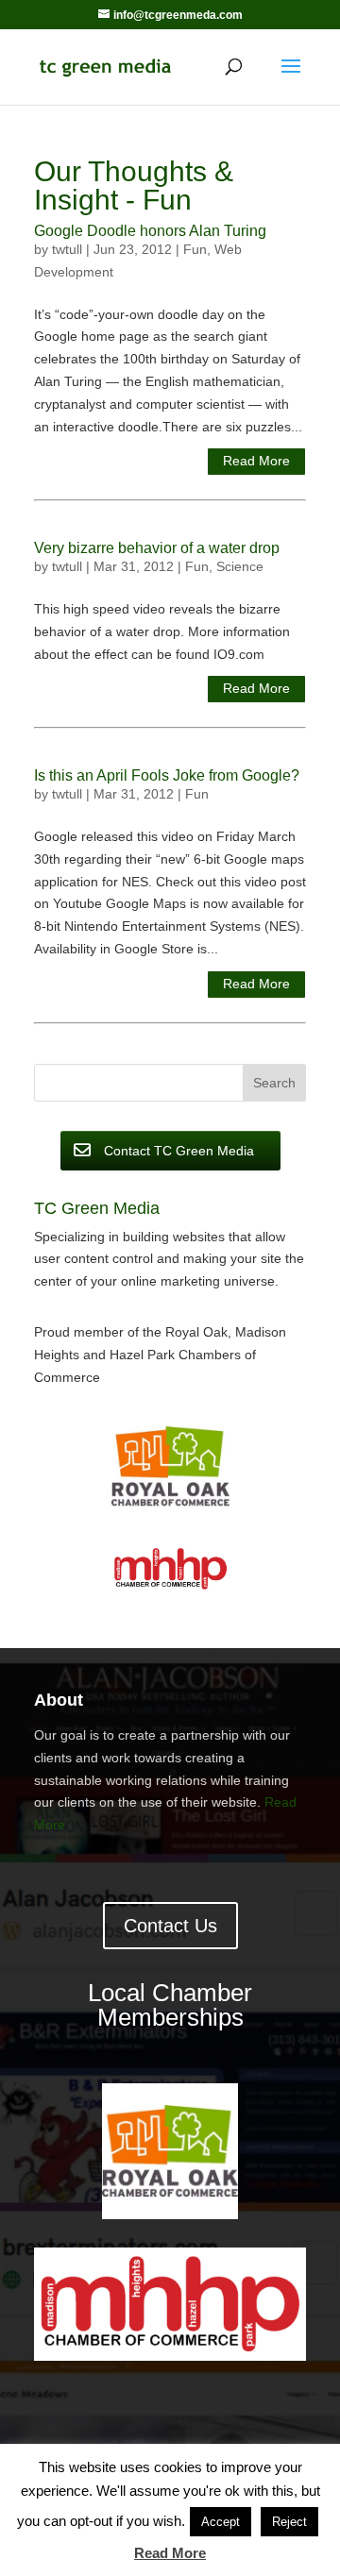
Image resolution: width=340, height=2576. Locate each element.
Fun (195, 249)
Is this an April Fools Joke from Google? (167, 775)
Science (240, 566)
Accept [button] (221, 2522)
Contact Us (170, 1926)
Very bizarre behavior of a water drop (157, 548)
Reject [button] (289, 2522)
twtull (67, 249)
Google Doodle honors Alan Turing (150, 231)
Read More (256, 461)
